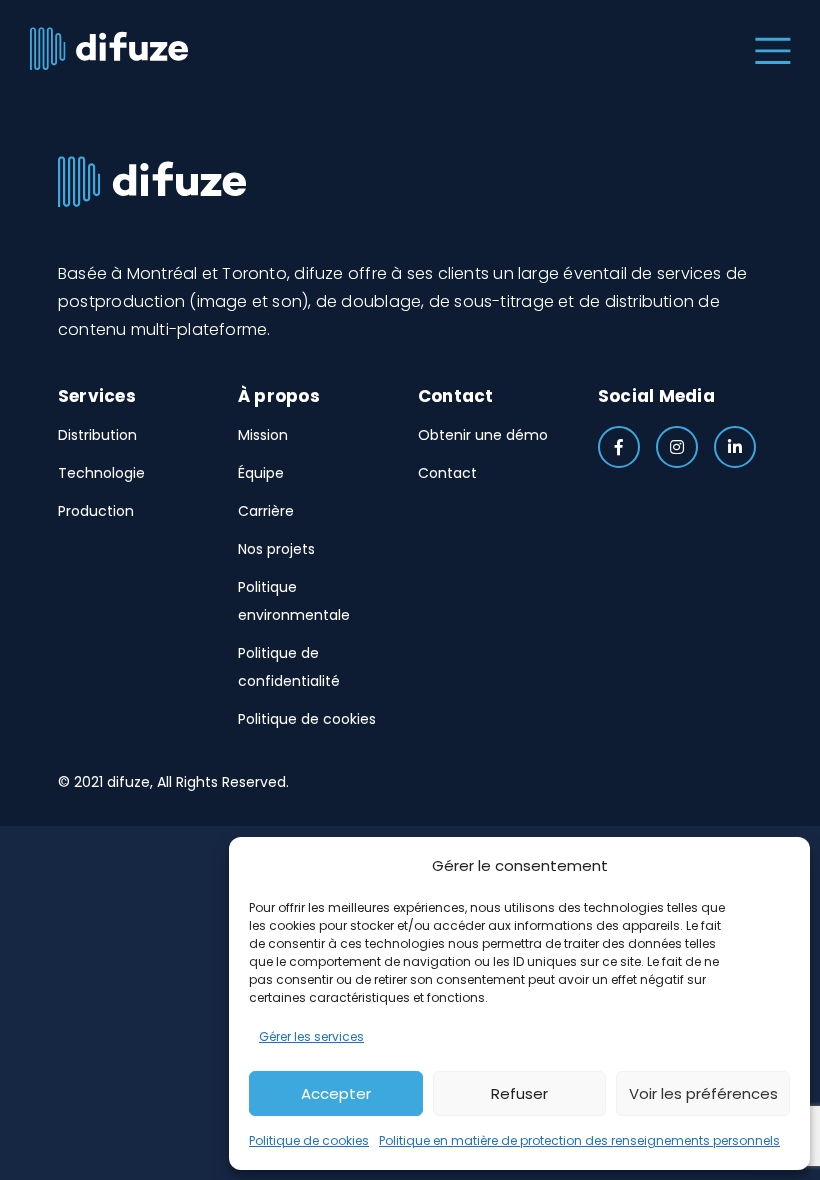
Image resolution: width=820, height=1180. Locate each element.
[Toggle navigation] (768, 48)
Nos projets (276, 549)
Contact (447, 473)
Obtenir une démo (483, 435)
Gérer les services (311, 1036)
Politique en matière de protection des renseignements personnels (579, 1140)
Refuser (519, 1093)
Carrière (266, 511)
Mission (263, 435)
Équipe (261, 473)
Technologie (101, 473)
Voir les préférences (703, 1093)
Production (96, 511)
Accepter (336, 1093)
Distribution (97, 435)
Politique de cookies (309, 1140)
